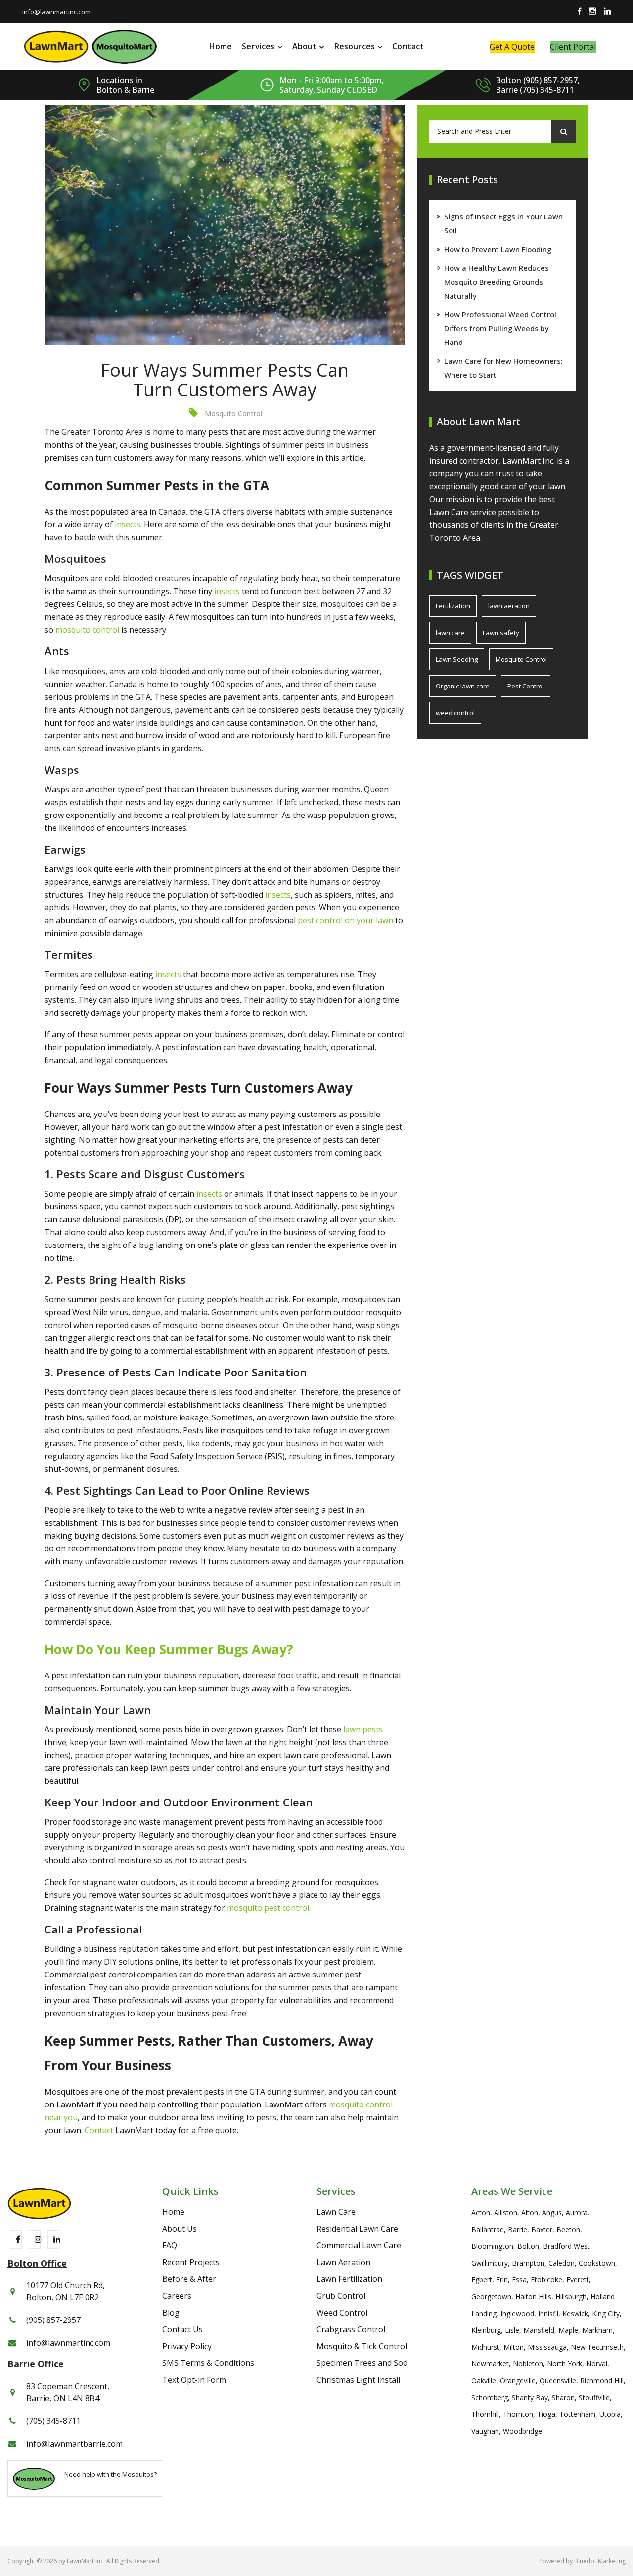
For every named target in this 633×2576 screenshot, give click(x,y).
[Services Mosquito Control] (125, 46)
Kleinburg (486, 2330)
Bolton (528, 2246)
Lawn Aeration (343, 2262)
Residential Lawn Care (357, 2229)
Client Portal (573, 47)
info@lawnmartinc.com (56, 12)
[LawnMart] (56, 46)
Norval (597, 2364)
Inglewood (517, 2313)
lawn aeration (509, 606)
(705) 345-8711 (53, 2421)
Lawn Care (336, 2212)
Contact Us (182, 2329)
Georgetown (491, 2297)
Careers (177, 2296)
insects (128, 524)
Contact (408, 46)
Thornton (518, 2414)
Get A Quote (512, 47)
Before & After (189, 2279)
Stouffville (594, 2397)
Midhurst (485, 2347)
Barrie (518, 2229)
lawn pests (363, 1729)
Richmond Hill (602, 2381)
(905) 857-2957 (53, 2320)
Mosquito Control (233, 413)
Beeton (568, 2229)
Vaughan (485, 2431)
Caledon (562, 2263)
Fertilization (453, 606)
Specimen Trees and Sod (362, 2363)
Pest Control (526, 686)
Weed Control (342, 2313)
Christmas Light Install (358, 2380)
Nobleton (528, 2364)
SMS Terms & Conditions (208, 2363)
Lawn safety (501, 633)
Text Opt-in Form (194, 2380)
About (305, 46)
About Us (180, 2229)
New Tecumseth (597, 2347)
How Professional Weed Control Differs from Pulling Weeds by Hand (500, 328)
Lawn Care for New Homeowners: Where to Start (503, 368)
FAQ (170, 2245)
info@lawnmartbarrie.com (74, 2444)
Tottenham (577, 2414)
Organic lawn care (463, 686)
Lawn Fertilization (349, 2279)
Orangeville (518, 2381)
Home (221, 46)
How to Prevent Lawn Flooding (498, 249)
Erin (502, 2280)
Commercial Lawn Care (359, 2245)
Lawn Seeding (457, 659)
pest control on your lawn (345, 920)
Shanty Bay (530, 2397)
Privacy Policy (187, 2346)
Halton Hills (533, 2297)
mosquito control (87, 630)
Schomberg (490, 2397)
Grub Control (341, 2296)
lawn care (450, 633)
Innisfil (548, 2313)
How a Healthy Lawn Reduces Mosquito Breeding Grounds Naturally (497, 282)
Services (258, 46)
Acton (481, 2212)
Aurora (577, 2212)
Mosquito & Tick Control (362, 2346)
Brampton (528, 2263)
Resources (355, 46)
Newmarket (490, 2364)
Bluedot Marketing (600, 2561)
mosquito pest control (268, 1908)
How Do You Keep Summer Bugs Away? (169, 1649)
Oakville (484, 2381)
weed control (455, 713)
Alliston (506, 2212)
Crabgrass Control (351, 2329)
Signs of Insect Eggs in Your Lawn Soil (503, 223)
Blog (171, 2313)
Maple (568, 2330)
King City (606, 2313)
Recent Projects (191, 2262)
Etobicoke (546, 2280)
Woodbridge (522, 2431)
